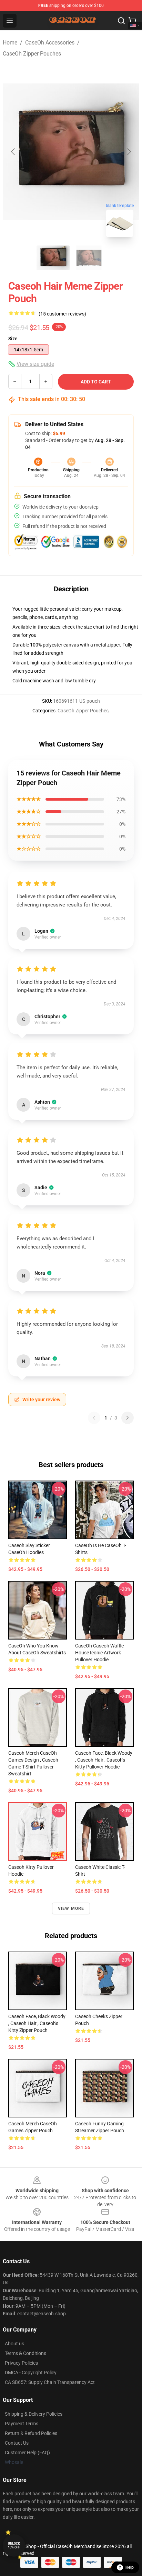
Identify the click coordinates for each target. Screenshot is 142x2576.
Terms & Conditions (26, 2353)
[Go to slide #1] (53, 258)
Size (13, 339)
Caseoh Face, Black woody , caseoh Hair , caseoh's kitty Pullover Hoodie (104, 1760)
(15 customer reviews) (62, 314)
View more (71, 1908)
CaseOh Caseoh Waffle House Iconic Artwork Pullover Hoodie (99, 1653)
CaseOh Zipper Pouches (32, 54)
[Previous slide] (13, 152)
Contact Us (17, 2443)
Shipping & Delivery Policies (34, 2414)
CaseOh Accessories (50, 43)
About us (14, 2344)
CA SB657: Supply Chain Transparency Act (50, 2382)
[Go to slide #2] (89, 258)
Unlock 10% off (14, 2545)
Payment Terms (22, 2424)
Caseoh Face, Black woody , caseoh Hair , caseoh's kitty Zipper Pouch (37, 2023)
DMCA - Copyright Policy (31, 2373)
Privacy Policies (21, 2363)
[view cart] (132, 21)
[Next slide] (129, 152)
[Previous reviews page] (94, 1418)
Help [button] (130, 2567)
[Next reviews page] (128, 1418)
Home (10, 43)
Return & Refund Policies (31, 2433)
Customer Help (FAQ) (27, 2453)
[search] (121, 21)
